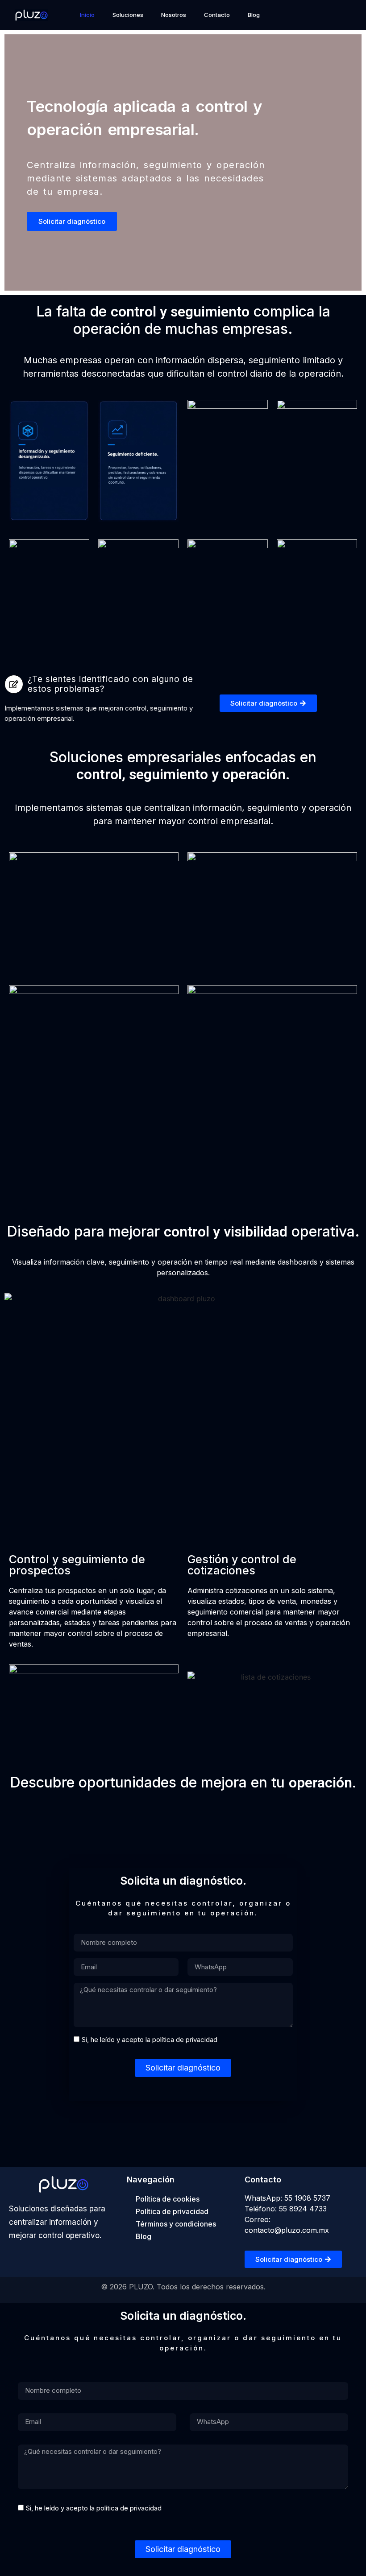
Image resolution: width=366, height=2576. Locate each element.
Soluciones (128, 15)
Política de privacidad (172, 2211)
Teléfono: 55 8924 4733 (286, 2209)
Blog (254, 15)
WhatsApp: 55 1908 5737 (287, 2198)
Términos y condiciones (176, 2224)
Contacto (217, 15)
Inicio (87, 15)
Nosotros (174, 15)
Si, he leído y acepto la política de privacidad (150, 2040)
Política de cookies (168, 2199)
